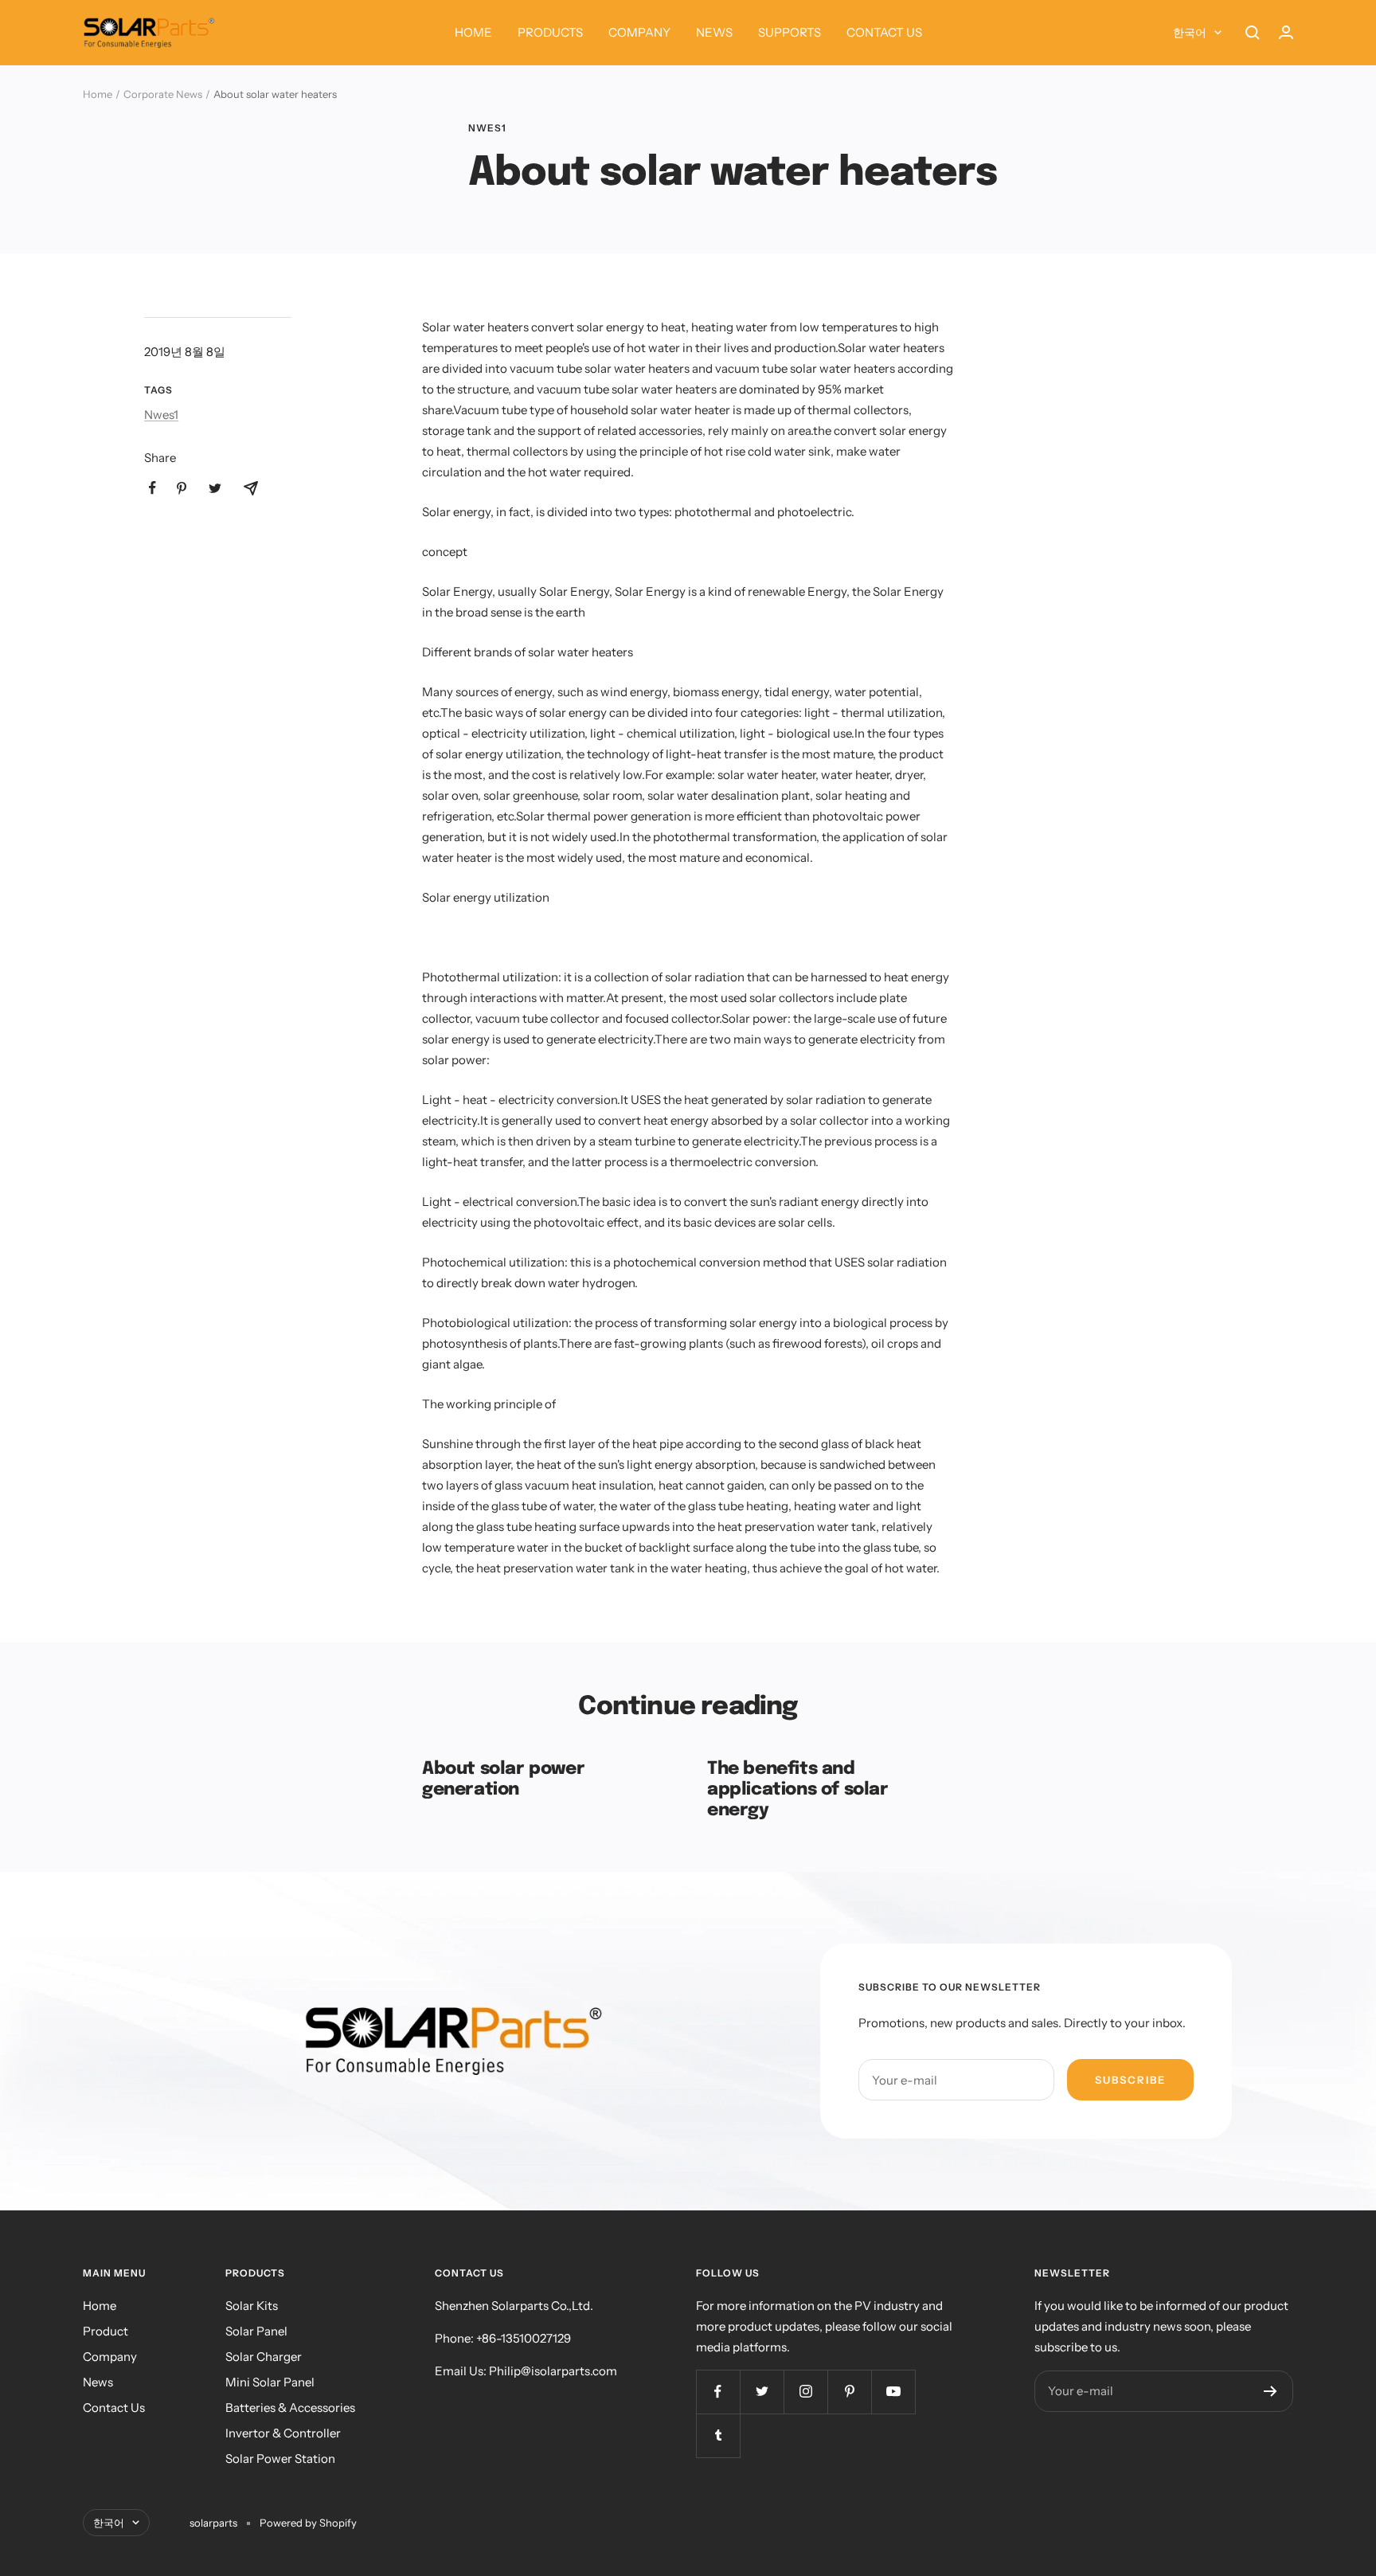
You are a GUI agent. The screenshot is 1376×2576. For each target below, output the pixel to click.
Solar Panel (256, 2331)
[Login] (1286, 32)
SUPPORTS (790, 32)
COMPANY (639, 32)
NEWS (714, 32)
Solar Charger (264, 2357)
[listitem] (152, 488)
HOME (473, 32)
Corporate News (163, 94)
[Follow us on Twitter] (762, 2392)
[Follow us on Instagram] (805, 2392)
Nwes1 (487, 128)
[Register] (1270, 2391)
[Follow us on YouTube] (893, 2392)
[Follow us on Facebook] (718, 2392)
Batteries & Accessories (290, 2408)
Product (106, 2331)
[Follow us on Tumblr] (718, 2435)
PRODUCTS (550, 32)
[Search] (1253, 33)
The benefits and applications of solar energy (798, 1789)
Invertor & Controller (283, 2433)
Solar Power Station (280, 2459)
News (98, 2382)
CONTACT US (884, 32)
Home (98, 94)
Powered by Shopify (308, 2523)
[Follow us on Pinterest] (849, 2392)
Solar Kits (252, 2306)
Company (110, 2357)
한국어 (1190, 33)
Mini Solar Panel (270, 2382)
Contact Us (114, 2408)
